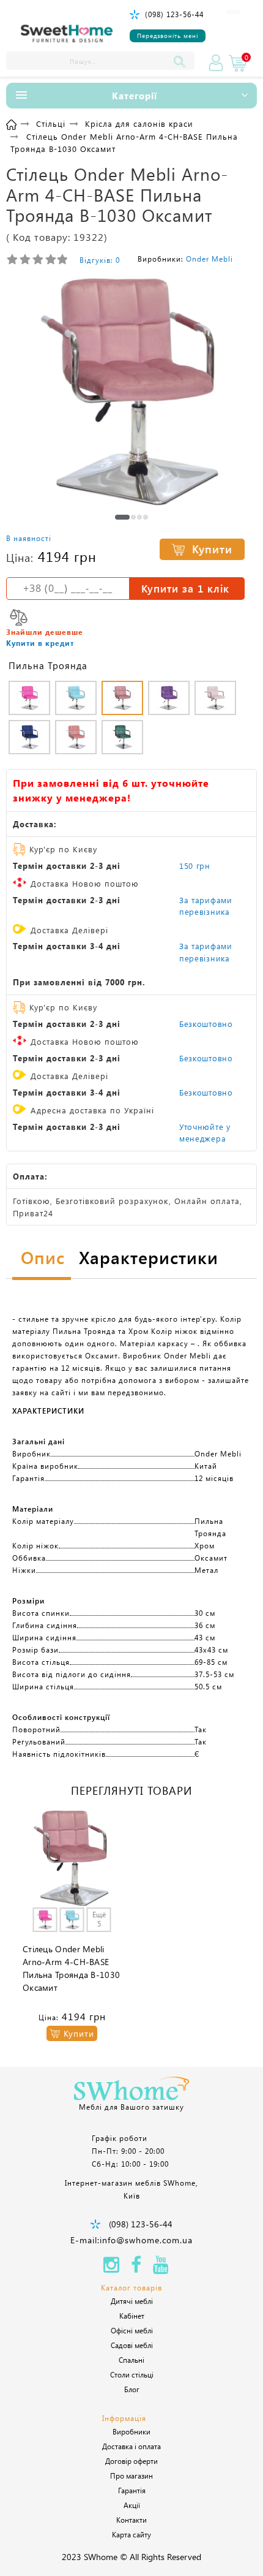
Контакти (131, 2520)
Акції (132, 2505)
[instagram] (111, 2268)
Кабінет (132, 2316)
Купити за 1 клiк (185, 588)
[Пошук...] (182, 61)
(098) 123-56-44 (174, 14)
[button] (122, 517)
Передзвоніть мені (168, 36)
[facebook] (136, 2268)
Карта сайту (131, 2534)
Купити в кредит (40, 643)
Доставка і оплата (131, 2446)
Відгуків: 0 (100, 260)
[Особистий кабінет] (216, 63)
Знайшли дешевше (45, 632)
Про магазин (131, 2476)
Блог (132, 2389)
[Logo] (67, 34)
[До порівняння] (19, 617)
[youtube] (161, 2268)
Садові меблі (132, 2345)
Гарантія (132, 2490)
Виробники (131, 2431)
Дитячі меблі (132, 2301)
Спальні (131, 2360)
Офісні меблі (132, 2330)
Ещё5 (99, 1919)
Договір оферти (131, 2461)
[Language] (233, 12)
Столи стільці (132, 2374)
